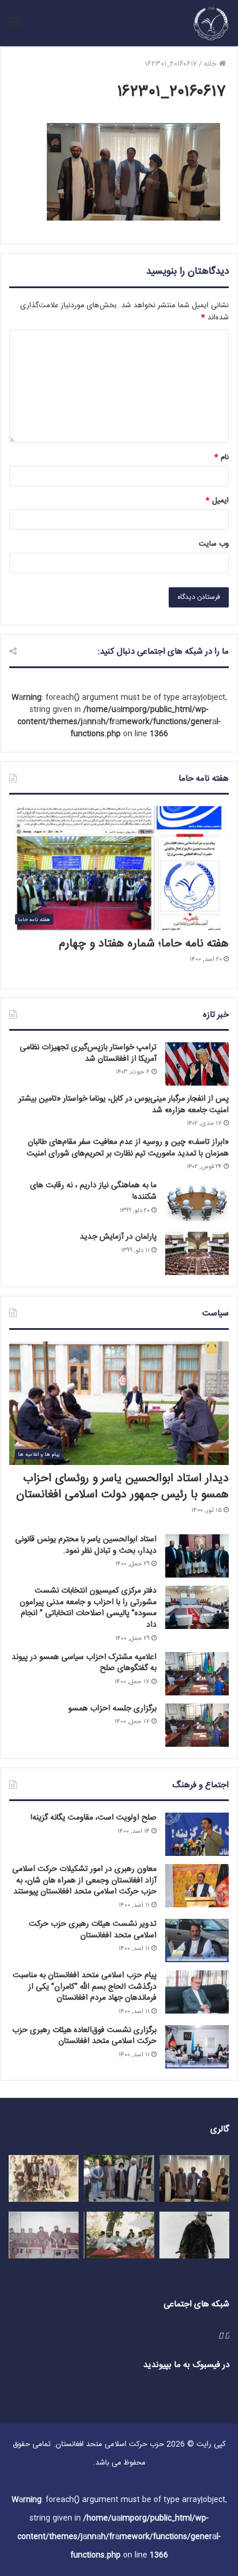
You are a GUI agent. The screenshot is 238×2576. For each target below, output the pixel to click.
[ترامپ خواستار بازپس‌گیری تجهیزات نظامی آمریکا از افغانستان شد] (197, 1064)
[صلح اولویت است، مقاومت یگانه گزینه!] (197, 1834)
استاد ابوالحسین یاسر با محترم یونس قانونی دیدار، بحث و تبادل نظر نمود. (86, 1545)
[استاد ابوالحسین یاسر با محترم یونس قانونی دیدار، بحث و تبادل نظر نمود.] (197, 1556)
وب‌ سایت (214, 544)
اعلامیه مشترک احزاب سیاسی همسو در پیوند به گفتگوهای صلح (84, 1663)
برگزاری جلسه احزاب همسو (112, 1709)
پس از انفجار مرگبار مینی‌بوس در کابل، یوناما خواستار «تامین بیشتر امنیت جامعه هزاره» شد (124, 1105)
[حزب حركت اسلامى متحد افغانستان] (211, 23)
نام (222, 457)
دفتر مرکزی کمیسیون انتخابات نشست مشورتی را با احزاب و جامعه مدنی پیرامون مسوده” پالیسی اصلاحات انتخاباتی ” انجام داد (88, 1608)
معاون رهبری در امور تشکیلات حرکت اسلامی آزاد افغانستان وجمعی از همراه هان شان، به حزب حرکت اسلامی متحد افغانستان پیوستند (84, 1880)
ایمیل (217, 501)
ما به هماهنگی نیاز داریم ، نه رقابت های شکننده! (93, 1191)
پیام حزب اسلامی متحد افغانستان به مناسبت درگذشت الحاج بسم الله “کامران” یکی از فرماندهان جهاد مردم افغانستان (85, 1987)
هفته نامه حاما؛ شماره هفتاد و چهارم (144, 944)
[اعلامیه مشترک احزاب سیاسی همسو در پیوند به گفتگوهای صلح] (197, 1674)
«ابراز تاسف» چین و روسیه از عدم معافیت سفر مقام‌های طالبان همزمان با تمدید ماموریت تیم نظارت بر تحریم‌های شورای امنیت (128, 1148)
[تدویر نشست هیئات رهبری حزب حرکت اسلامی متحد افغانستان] (197, 1941)
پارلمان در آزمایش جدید (118, 1237)
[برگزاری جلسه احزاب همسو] (197, 1725)
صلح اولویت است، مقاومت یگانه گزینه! (94, 1818)
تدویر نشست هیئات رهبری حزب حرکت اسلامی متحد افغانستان (93, 1930)
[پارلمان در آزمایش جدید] (197, 1253)
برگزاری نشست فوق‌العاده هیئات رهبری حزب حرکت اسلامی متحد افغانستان (84, 2036)
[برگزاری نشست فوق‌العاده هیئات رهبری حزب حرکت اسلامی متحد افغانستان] (197, 2047)
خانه (211, 64)
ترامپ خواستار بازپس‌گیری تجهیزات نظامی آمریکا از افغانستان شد (88, 1053)
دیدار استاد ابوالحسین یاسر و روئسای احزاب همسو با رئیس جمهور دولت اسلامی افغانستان (122, 1487)
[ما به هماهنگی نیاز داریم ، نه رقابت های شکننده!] (197, 1202)
